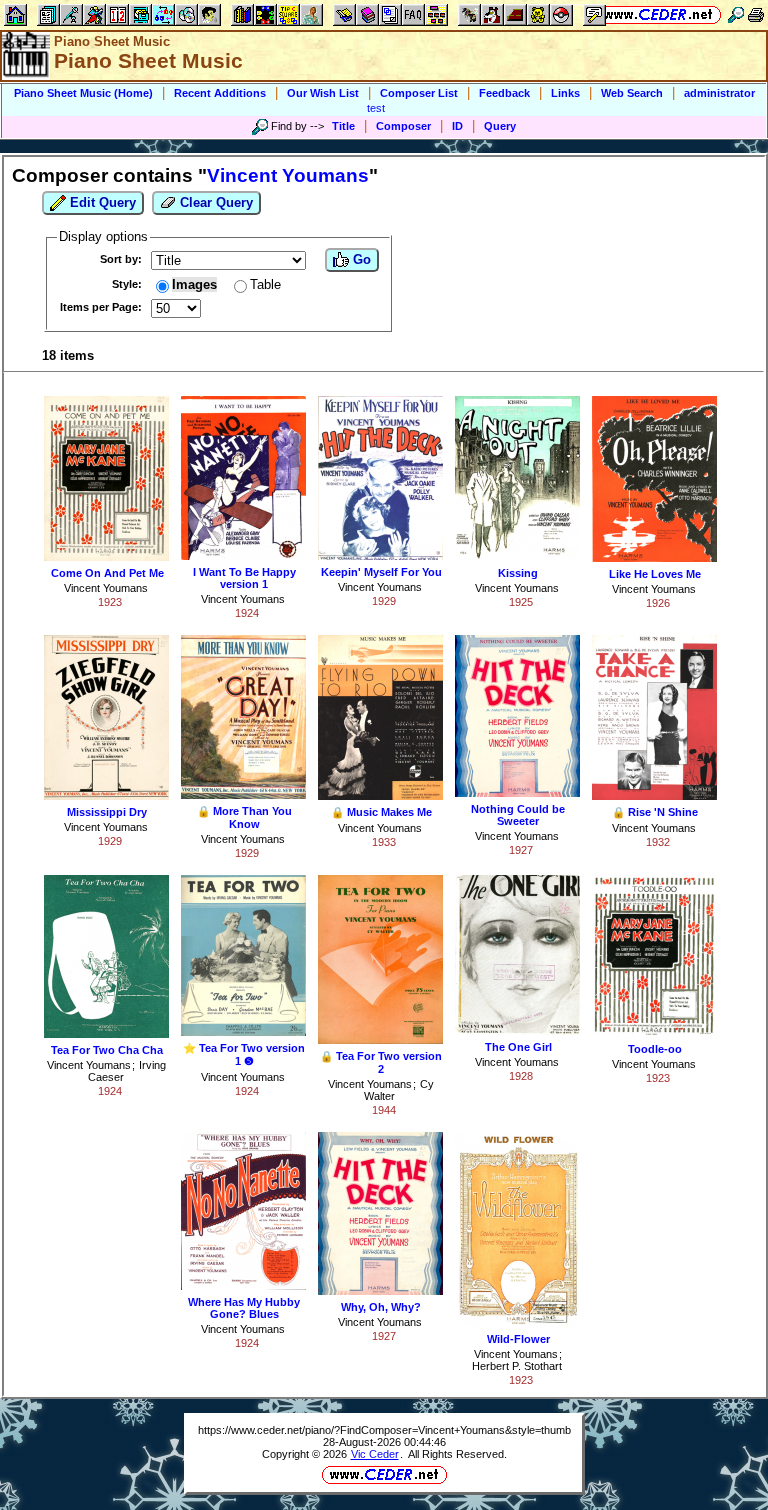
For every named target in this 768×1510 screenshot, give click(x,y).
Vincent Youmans (106, 588)
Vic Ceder (375, 1454)
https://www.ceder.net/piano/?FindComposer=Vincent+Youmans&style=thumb (384, 1430)
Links (565, 93)
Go (360, 259)
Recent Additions (220, 93)
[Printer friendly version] (756, 14)
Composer (403, 126)
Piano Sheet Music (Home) (83, 93)
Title (343, 126)
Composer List (419, 93)
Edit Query (101, 202)
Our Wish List (323, 93)
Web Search (632, 93)
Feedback (504, 93)
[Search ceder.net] (736, 14)
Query (500, 126)
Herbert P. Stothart (517, 1366)
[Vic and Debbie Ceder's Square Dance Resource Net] (658, 14)
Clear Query (214, 202)
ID (457, 126)
